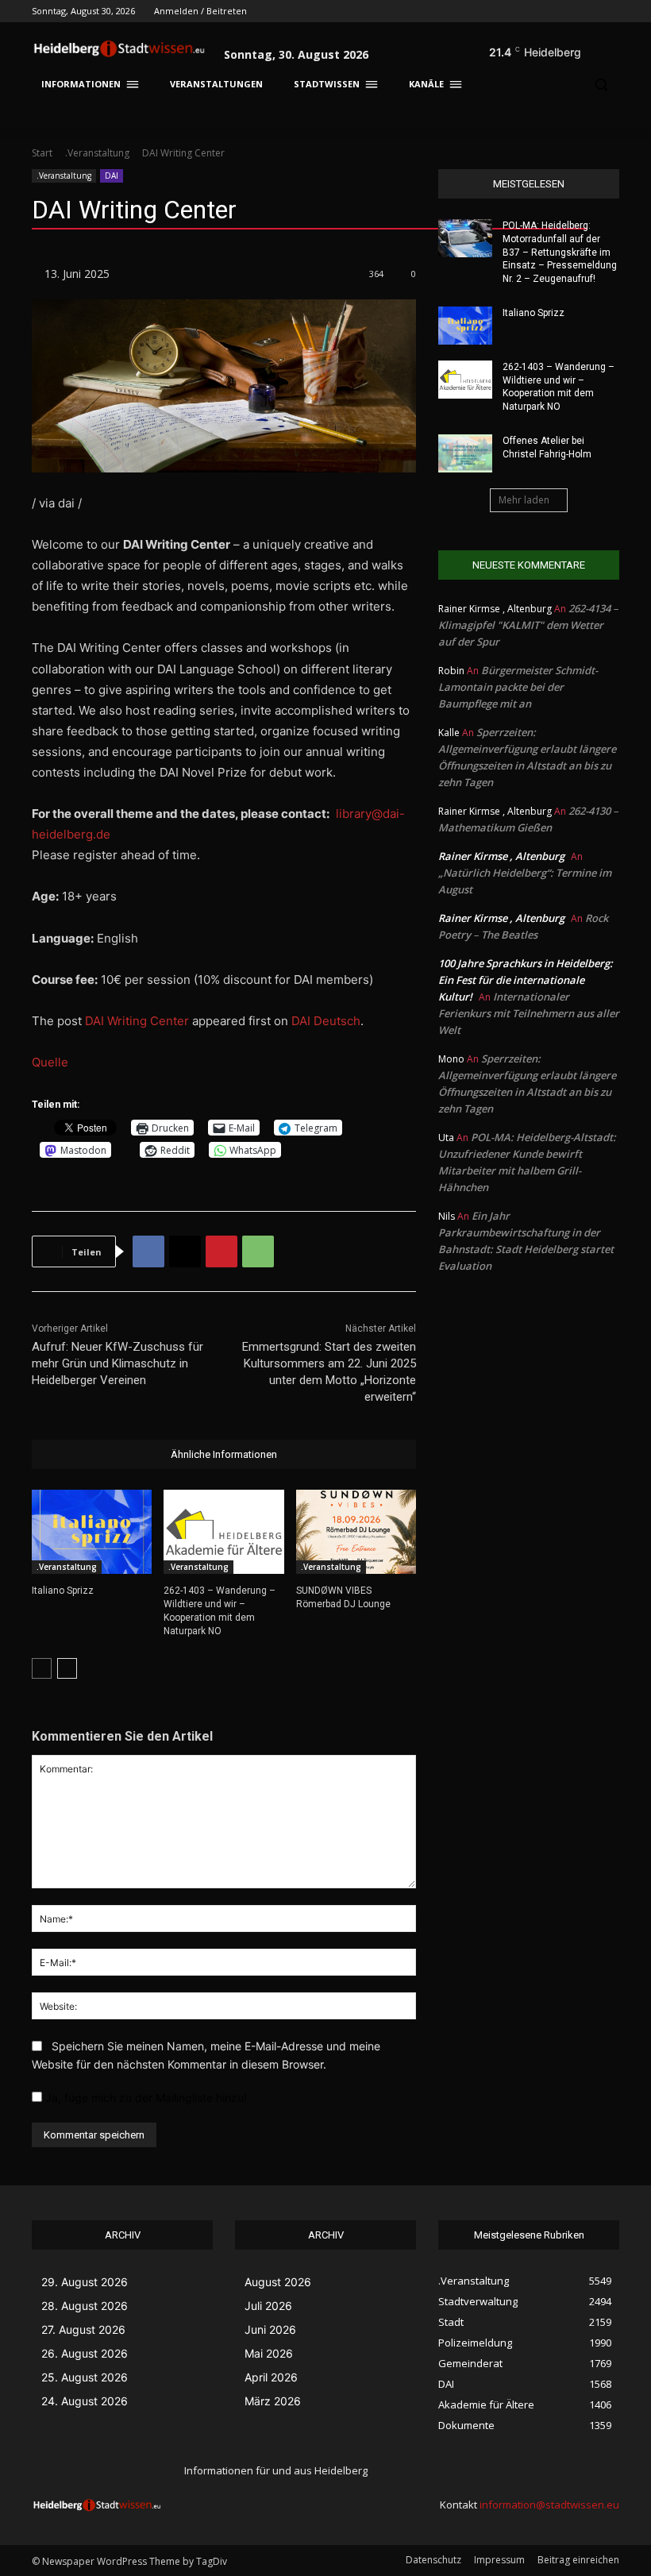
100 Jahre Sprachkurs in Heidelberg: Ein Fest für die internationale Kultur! (526, 980)
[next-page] (67, 1668)
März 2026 (273, 2401)
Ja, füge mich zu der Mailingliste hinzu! (144, 2098)
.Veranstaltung (97, 153)
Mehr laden (524, 500)
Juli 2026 (268, 2306)
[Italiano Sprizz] (92, 1532)
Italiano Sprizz (63, 1591)
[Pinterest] (221, 1251)
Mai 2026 (269, 2353)
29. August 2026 (85, 2282)
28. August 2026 (85, 2306)
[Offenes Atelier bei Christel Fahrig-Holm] (465, 453)
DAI (112, 175)
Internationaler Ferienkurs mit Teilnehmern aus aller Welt (529, 1013)
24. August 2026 (85, 2401)
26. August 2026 (85, 2353)
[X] (566, 12)
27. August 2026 (83, 2329)
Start (42, 153)
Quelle (50, 1062)
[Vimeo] (588, 12)
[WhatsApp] (258, 1251)
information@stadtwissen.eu (549, 2505)
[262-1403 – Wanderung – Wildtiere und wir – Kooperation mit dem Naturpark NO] (223, 1532)
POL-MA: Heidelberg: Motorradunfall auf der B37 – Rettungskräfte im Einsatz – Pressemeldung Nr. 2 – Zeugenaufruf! (560, 252)
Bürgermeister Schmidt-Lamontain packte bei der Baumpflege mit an (518, 687)
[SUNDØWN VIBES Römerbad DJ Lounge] (356, 1532)
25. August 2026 (85, 2377)
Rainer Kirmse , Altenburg (501, 856)
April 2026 (271, 2377)
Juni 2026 (270, 2329)
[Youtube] (610, 12)
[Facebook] (522, 12)
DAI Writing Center (137, 1021)
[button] (600, 48)
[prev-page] (42, 1668)
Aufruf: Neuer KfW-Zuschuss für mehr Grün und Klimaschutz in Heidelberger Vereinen (117, 1363)
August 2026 (278, 2282)
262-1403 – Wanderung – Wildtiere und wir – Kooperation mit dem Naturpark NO (559, 387)
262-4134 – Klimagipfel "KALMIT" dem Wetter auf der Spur (528, 625)
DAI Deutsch (326, 1021)
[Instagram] (544, 12)
